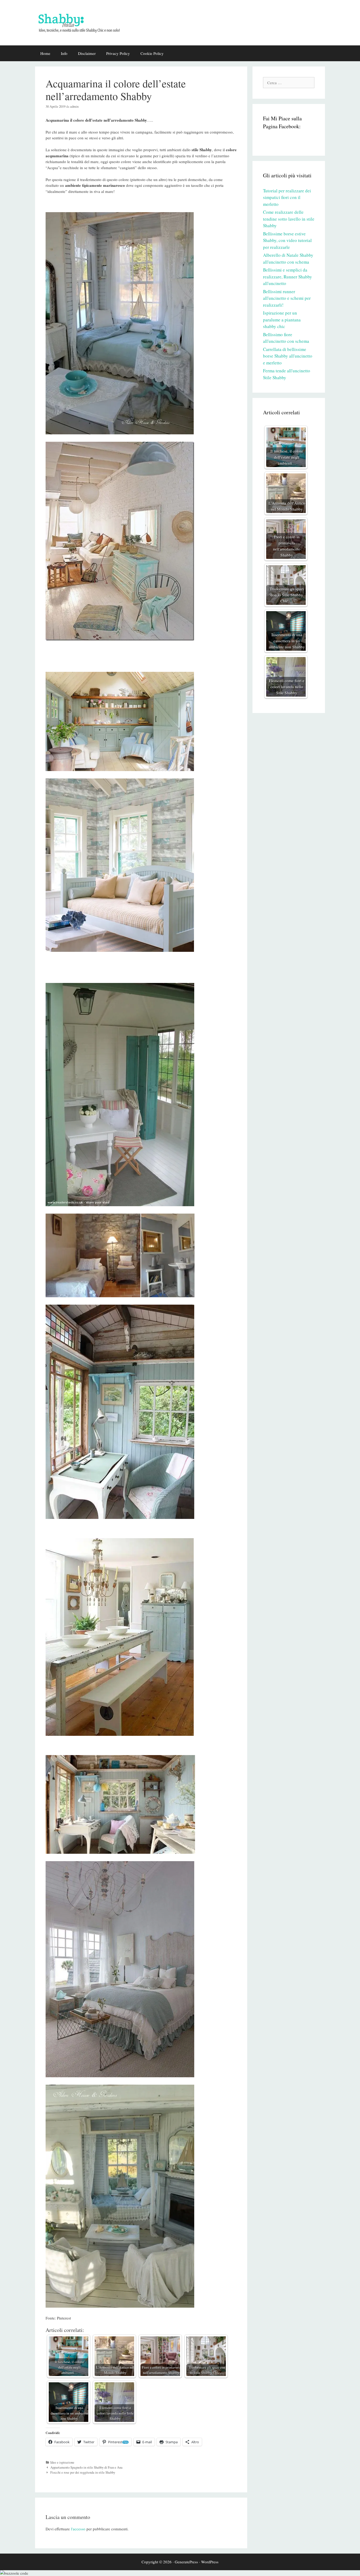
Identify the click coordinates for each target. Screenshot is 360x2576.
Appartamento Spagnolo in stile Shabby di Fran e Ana (86, 2467)
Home (45, 53)
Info (64, 53)
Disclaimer (87, 53)
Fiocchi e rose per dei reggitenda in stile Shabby (83, 2472)
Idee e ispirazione (62, 2462)
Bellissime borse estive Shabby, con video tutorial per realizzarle (287, 240)
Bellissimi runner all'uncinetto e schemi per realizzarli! (287, 298)
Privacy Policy (118, 53)
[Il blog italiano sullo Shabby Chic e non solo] (82, 22)
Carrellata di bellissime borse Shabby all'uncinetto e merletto (288, 356)
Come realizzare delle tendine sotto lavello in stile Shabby (289, 219)
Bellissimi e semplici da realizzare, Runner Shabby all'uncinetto (288, 277)
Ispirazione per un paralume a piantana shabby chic (282, 320)
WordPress (210, 2562)
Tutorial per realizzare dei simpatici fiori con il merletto (287, 197)
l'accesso (78, 2529)
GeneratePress (186, 2562)
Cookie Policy (152, 53)
